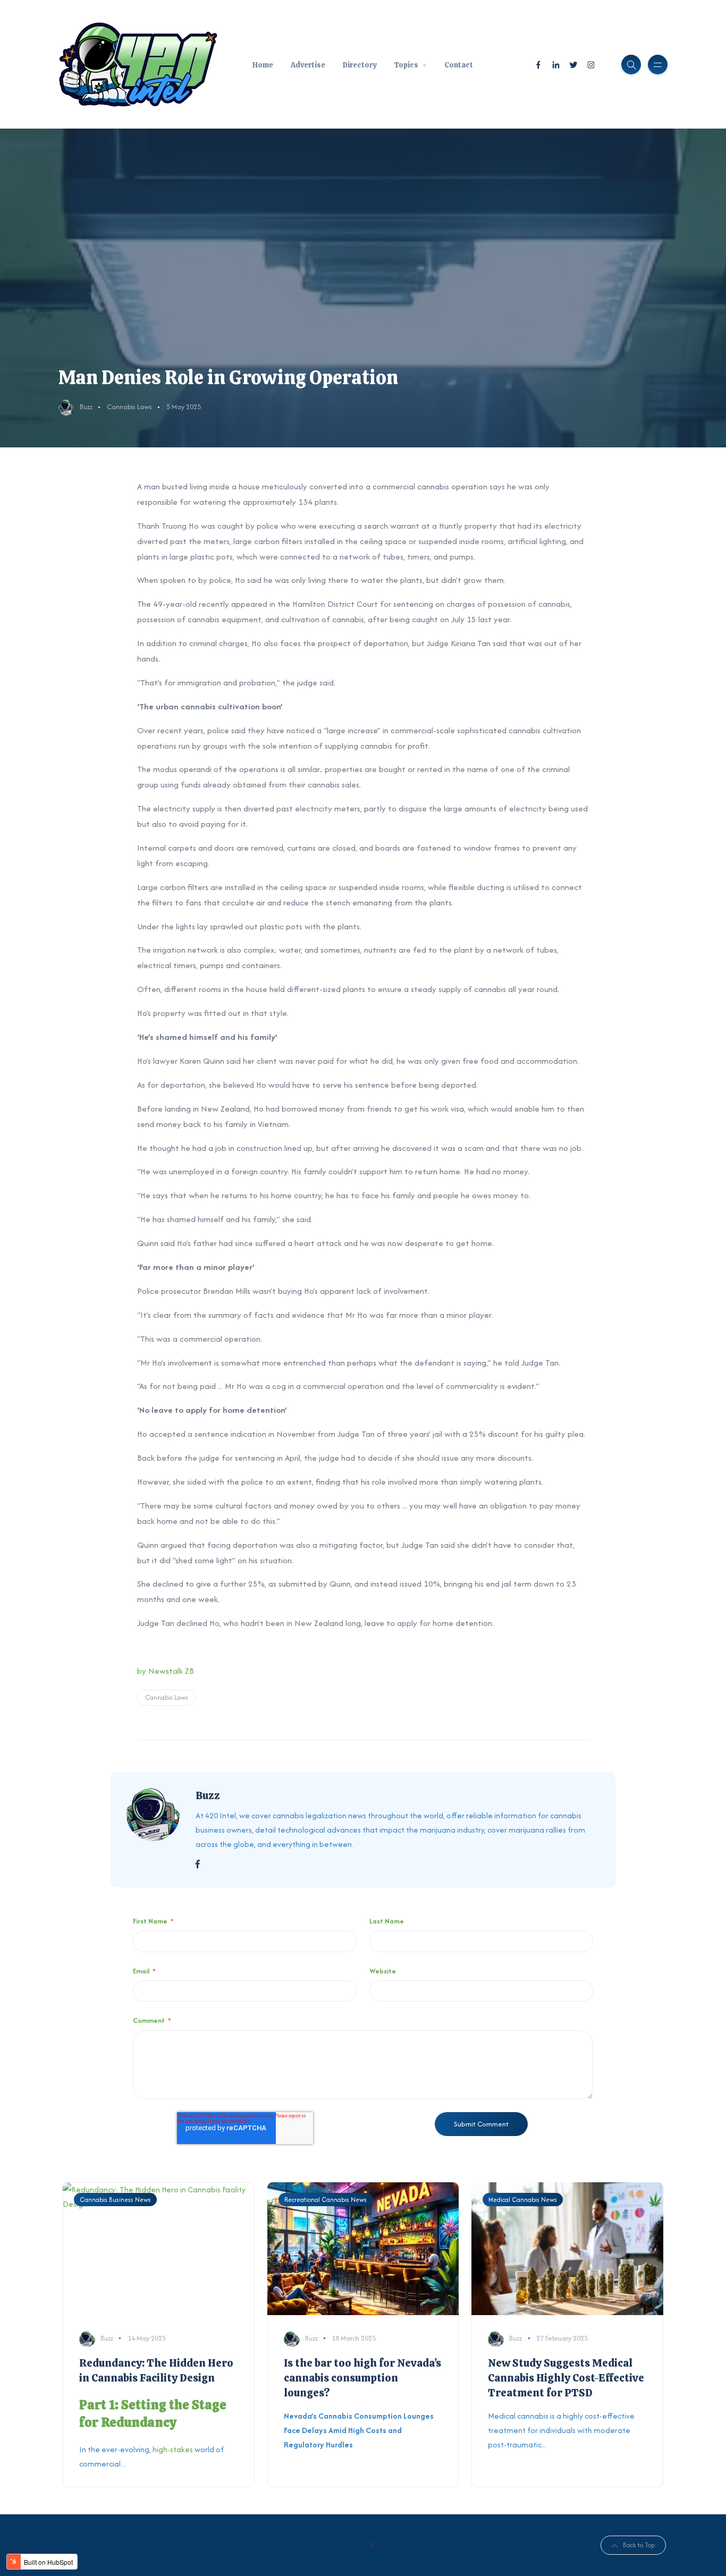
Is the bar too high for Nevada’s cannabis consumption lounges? (362, 2378)
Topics (406, 65)
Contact (459, 65)
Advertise (308, 65)
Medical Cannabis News (523, 2200)
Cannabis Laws (129, 407)
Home (263, 65)
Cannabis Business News (115, 2200)
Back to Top (639, 2545)
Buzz (86, 407)
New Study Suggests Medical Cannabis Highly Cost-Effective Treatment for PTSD (566, 2378)
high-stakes (174, 2449)
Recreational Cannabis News (326, 2200)
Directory (360, 65)
